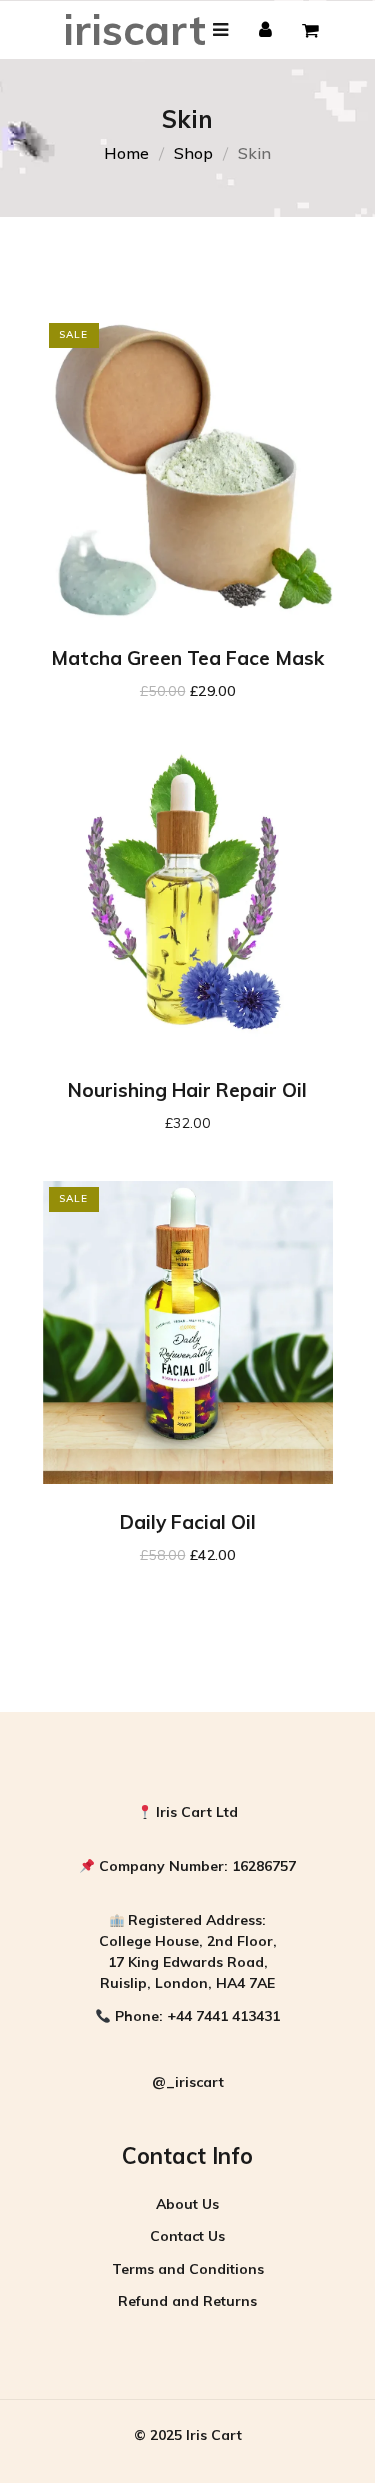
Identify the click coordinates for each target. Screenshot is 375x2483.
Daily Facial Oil (188, 1522)
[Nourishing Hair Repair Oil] (188, 900)
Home (126, 153)
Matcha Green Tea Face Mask (187, 658)
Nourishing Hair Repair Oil (187, 1090)
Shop (193, 153)
